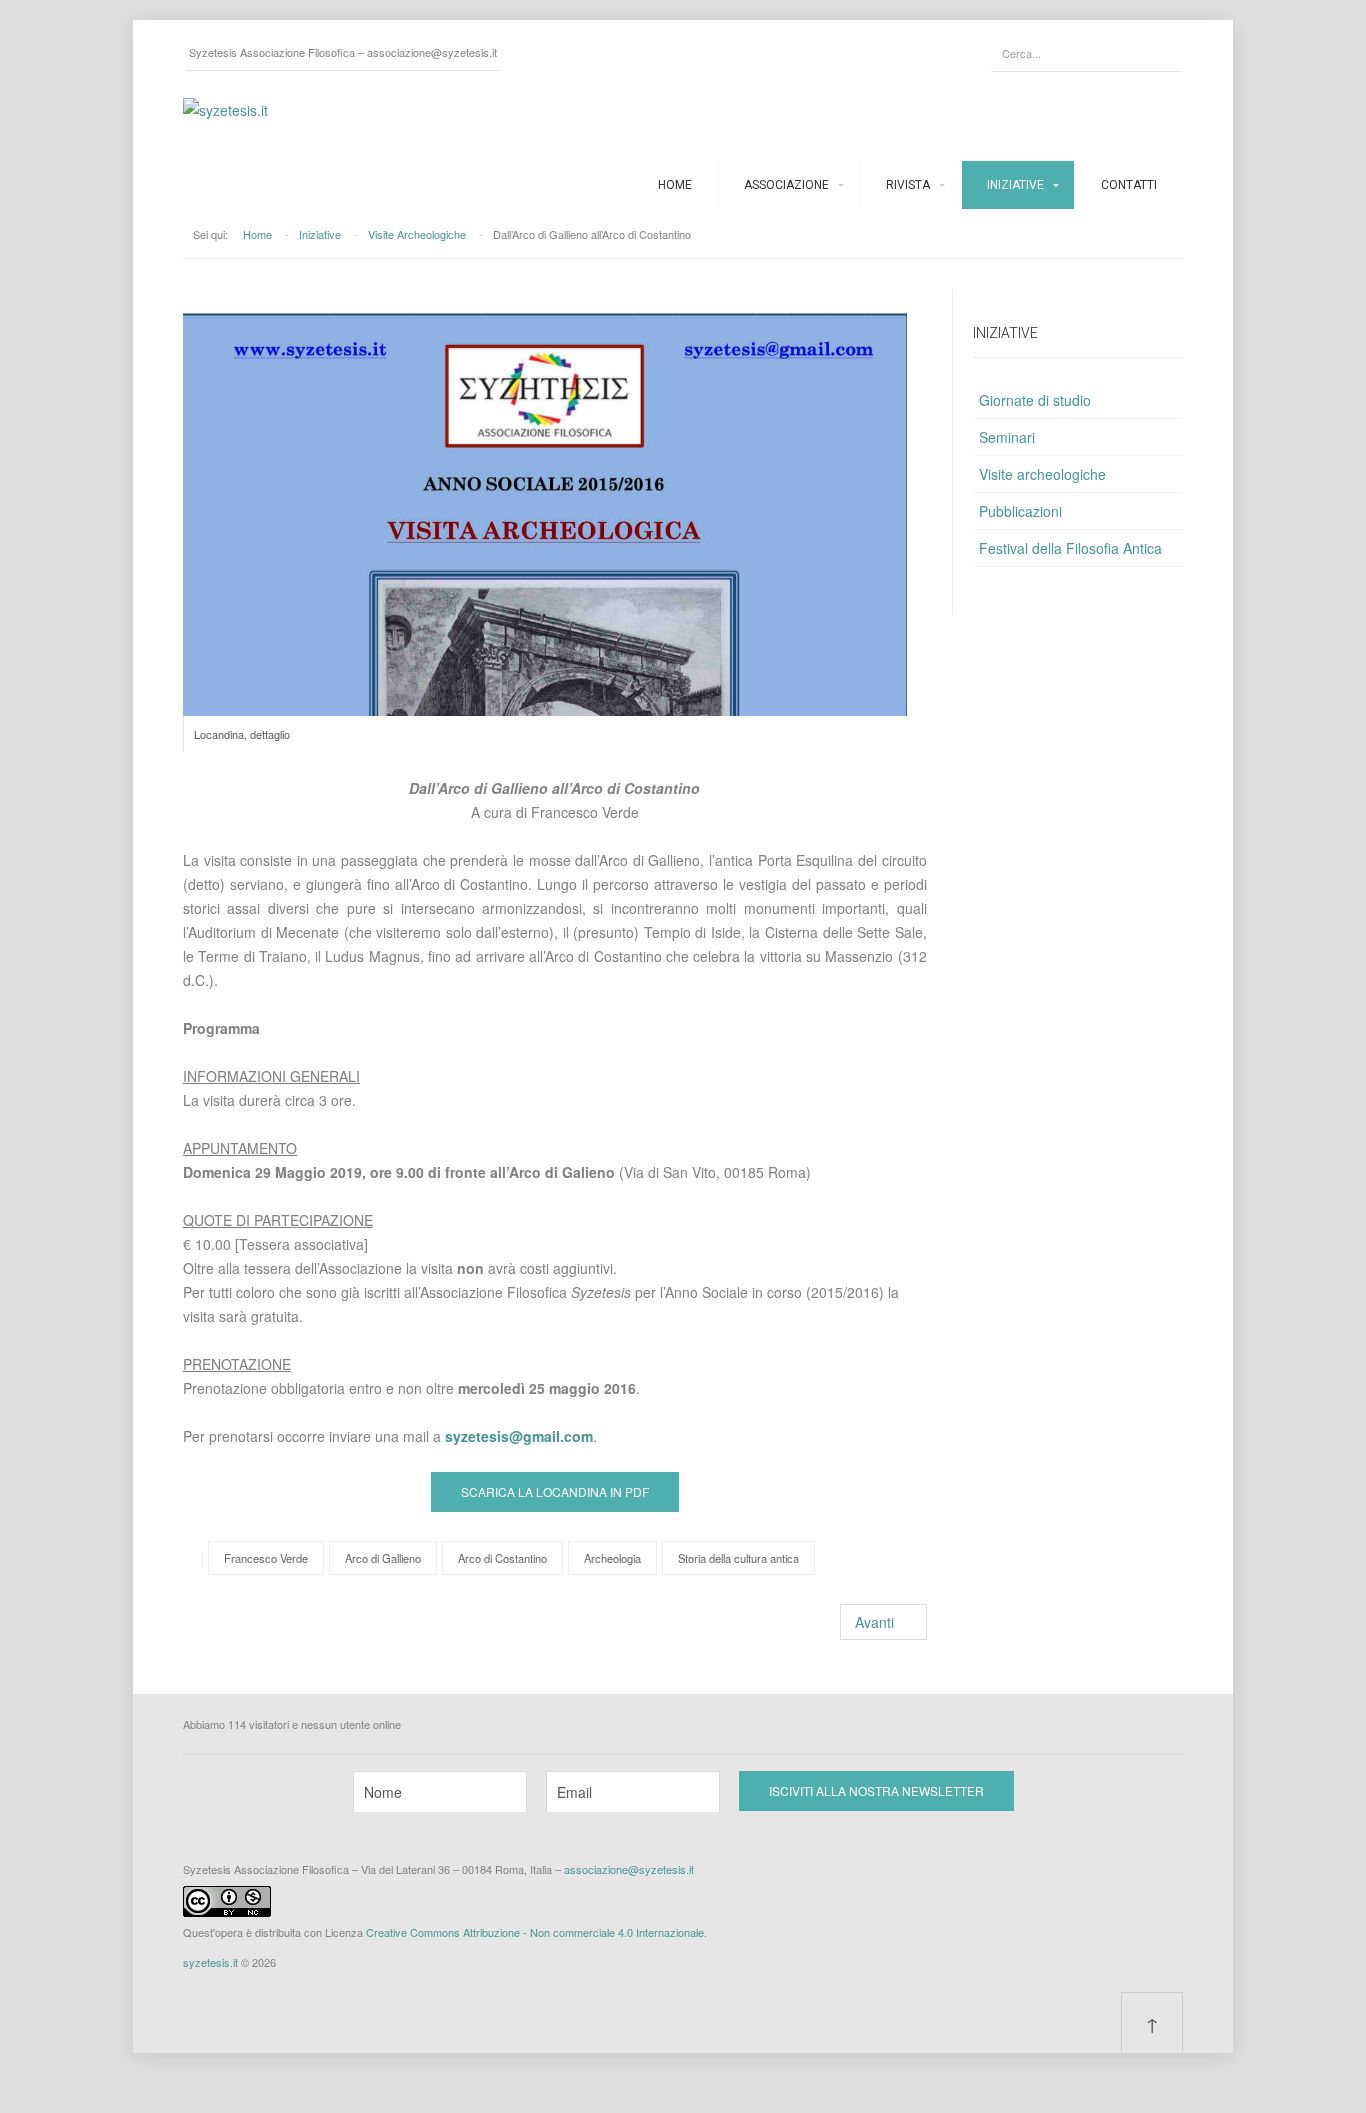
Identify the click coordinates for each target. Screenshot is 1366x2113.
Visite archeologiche (1042, 474)
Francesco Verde (266, 1558)
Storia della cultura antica (738, 1558)
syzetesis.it (210, 1962)
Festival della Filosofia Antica (1070, 548)
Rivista (908, 185)
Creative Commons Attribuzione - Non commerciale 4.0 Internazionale (535, 1932)
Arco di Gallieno (383, 1558)
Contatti (1129, 185)
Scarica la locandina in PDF (555, 1491)
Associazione (786, 185)
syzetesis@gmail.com (519, 1436)
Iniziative (1015, 185)
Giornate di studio (1035, 400)
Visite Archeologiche (417, 234)
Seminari (1007, 437)
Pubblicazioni (1020, 511)
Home (675, 185)
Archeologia (612, 1558)
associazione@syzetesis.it (432, 52)
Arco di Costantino (502, 1558)
